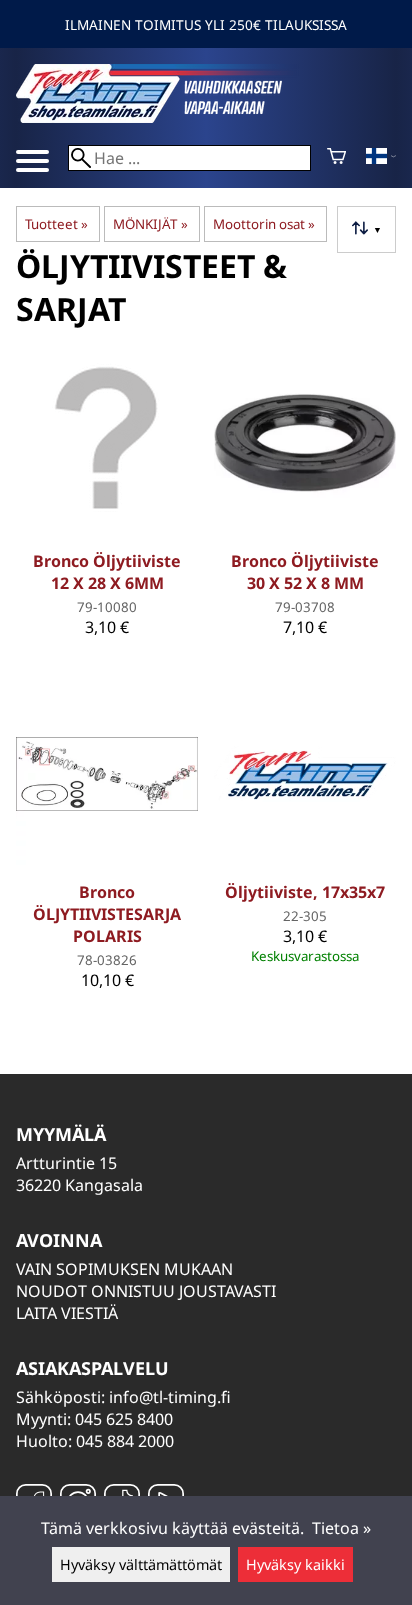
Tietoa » (341, 1528)
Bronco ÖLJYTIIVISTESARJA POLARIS (107, 914)
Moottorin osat (264, 224)
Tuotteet (56, 224)
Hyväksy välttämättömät (141, 1564)
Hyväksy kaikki (295, 1564)
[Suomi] (381, 158)
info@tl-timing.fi (170, 1397)
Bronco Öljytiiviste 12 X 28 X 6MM (107, 572)
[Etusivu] (166, 117)
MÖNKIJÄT (150, 224)
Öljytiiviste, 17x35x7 (305, 892)
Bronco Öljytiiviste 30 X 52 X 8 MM (305, 572)
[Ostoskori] (336, 158)
